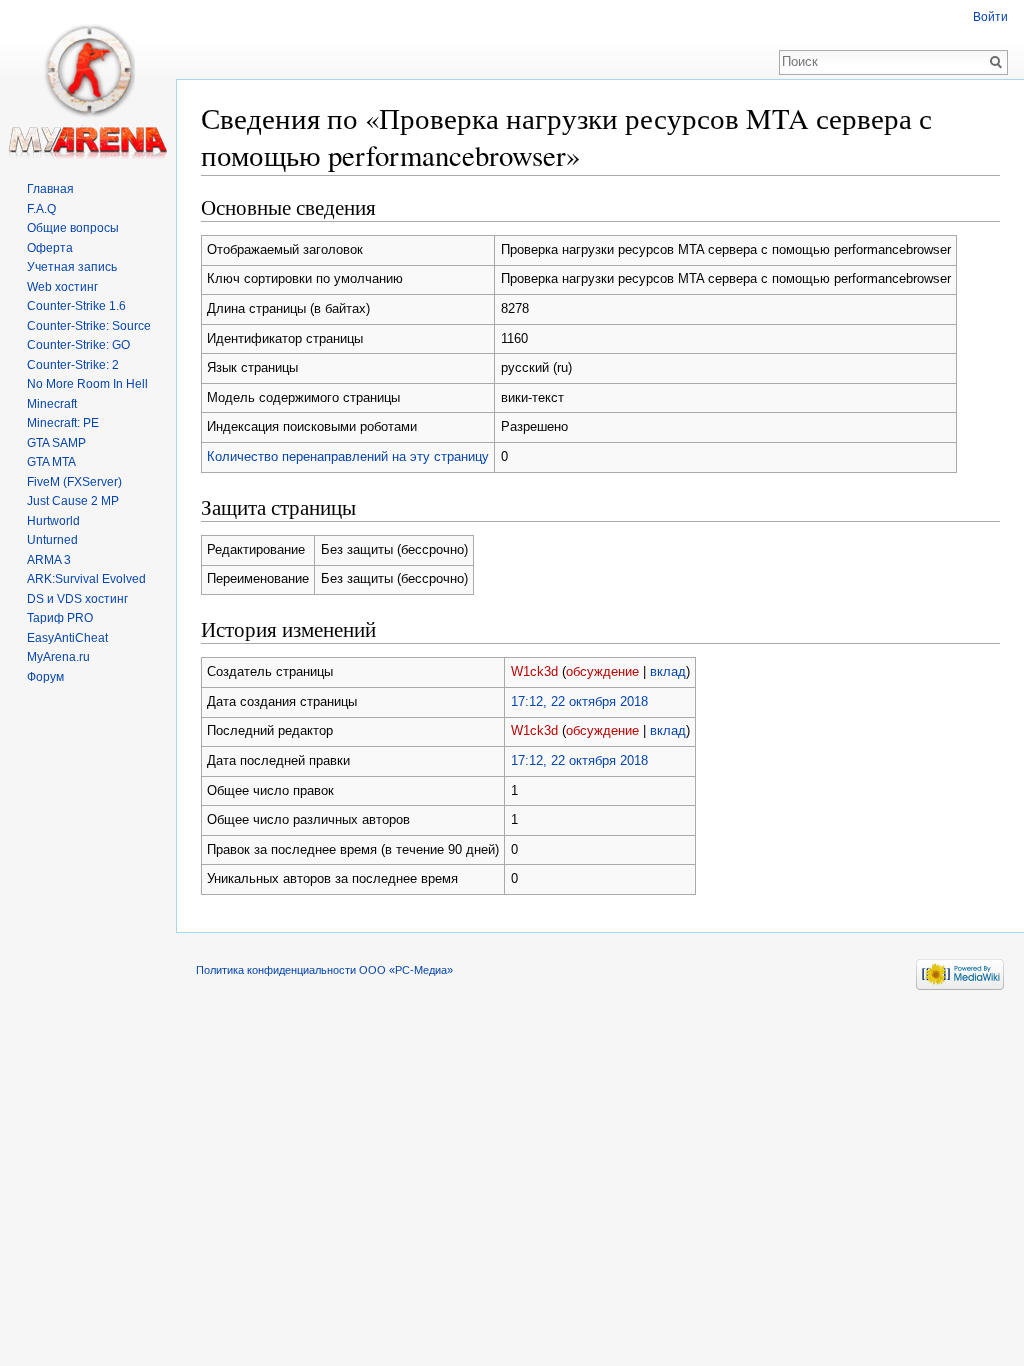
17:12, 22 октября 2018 (579, 701)
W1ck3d (534, 671)
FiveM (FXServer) (74, 482)
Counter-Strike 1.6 (76, 306)
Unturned (52, 540)
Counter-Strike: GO (78, 345)
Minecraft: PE (63, 423)
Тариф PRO (60, 618)
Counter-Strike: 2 (73, 365)
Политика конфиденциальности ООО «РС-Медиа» (324, 970)
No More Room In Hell (87, 384)
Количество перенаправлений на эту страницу (348, 456)
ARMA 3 (49, 560)
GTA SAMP (56, 443)
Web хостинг (62, 287)
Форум (45, 677)
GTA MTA (51, 462)
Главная (50, 189)
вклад (668, 671)
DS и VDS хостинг (77, 599)
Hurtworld (53, 521)
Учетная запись (72, 267)
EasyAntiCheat (67, 638)
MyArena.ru (58, 657)
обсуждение (602, 671)
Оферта (50, 248)
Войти (990, 17)
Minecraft (52, 404)
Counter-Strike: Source (89, 326)
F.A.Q (41, 209)
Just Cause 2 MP (73, 501)
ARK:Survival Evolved (86, 579)
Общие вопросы (73, 228)
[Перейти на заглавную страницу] (88, 80)
